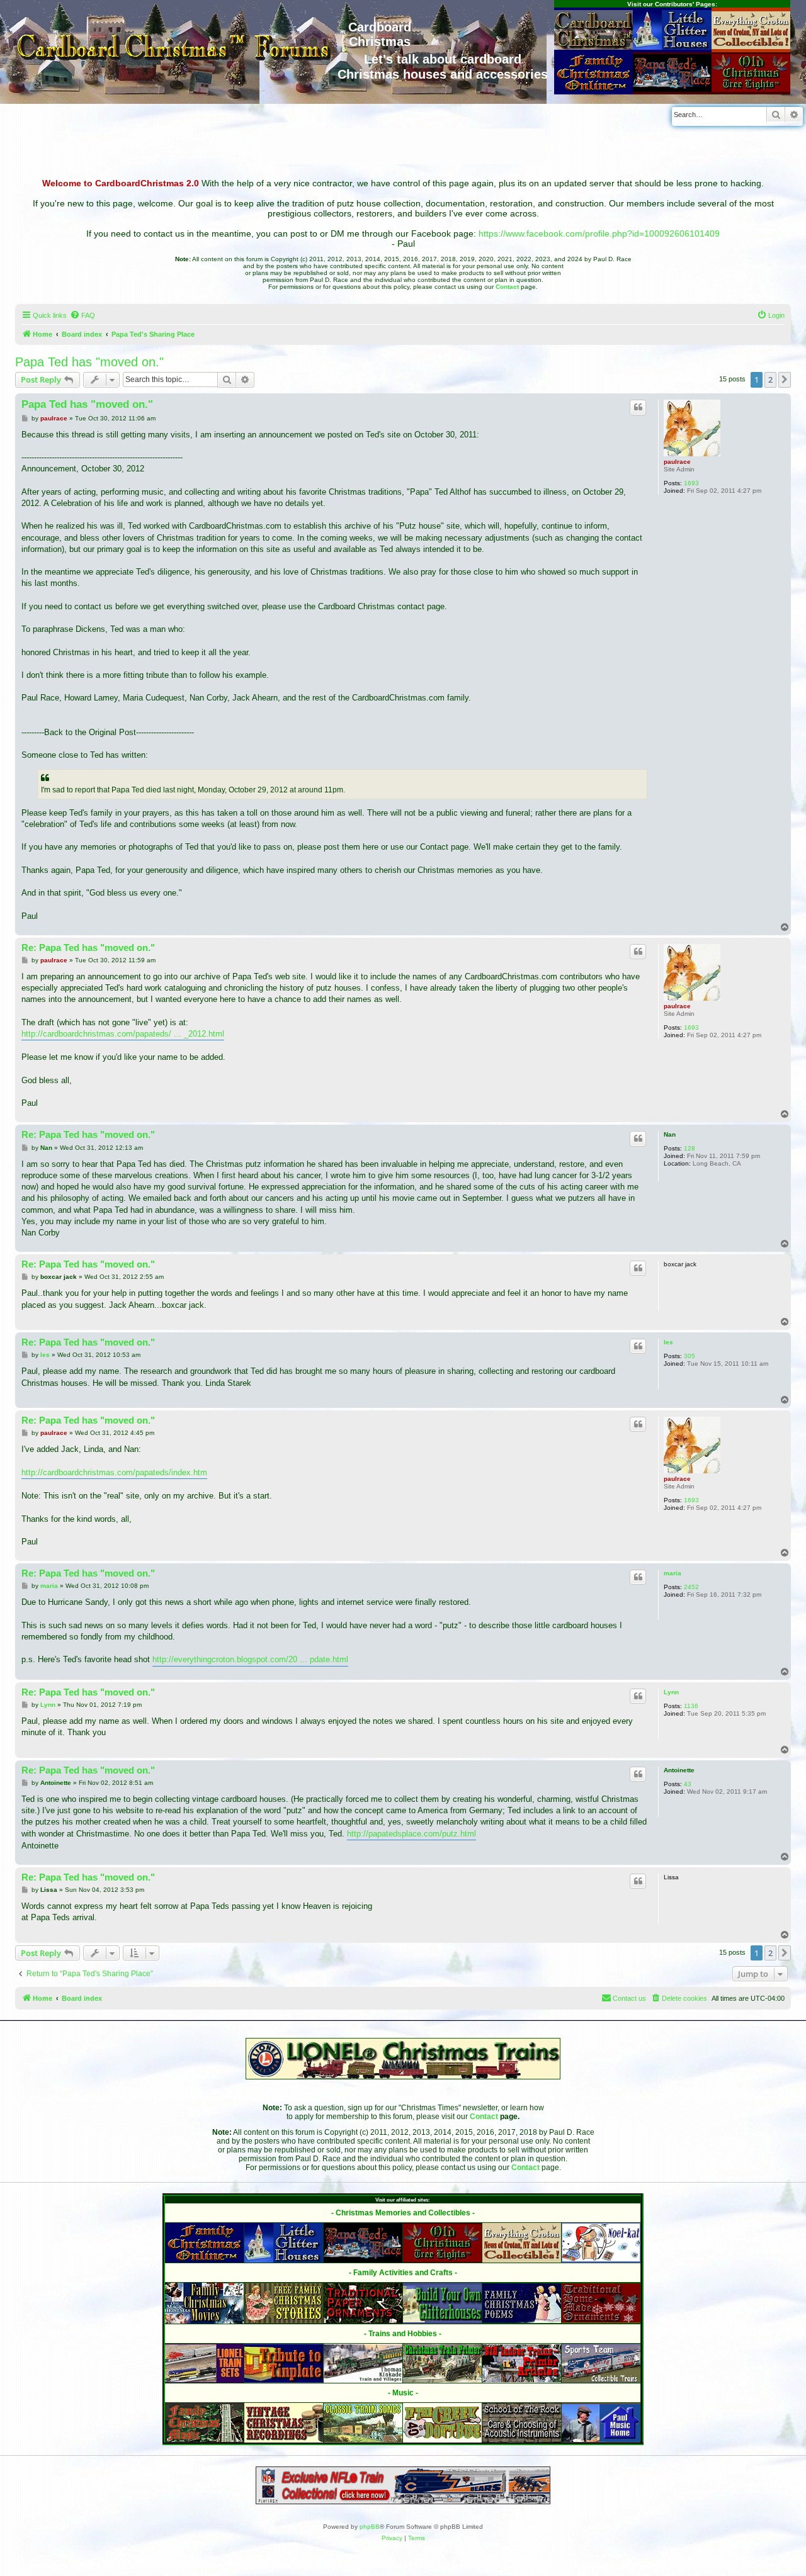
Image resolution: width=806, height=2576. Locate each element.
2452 (691, 1587)
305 (690, 1356)
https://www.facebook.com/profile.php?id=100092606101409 (599, 233)
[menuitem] (82, 315)
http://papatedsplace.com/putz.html (412, 1834)
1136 (691, 1706)
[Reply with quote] (638, 407)
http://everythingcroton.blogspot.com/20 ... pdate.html (250, 1659)
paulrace (677, 462)
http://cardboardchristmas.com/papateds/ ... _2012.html (123, 1034)
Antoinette (679, 1770)
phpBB (370, 2527)
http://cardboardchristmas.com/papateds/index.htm (114, 1472)
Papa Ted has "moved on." (89, 362)
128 (690, 1148)
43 (688, 1784)
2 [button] (770, 380)
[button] (785, 380)
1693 (691, 483)
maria (673, 1573)
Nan (670, 1134)
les (668, 1342)
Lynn (671, 1692)
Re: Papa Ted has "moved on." (88, 948)
